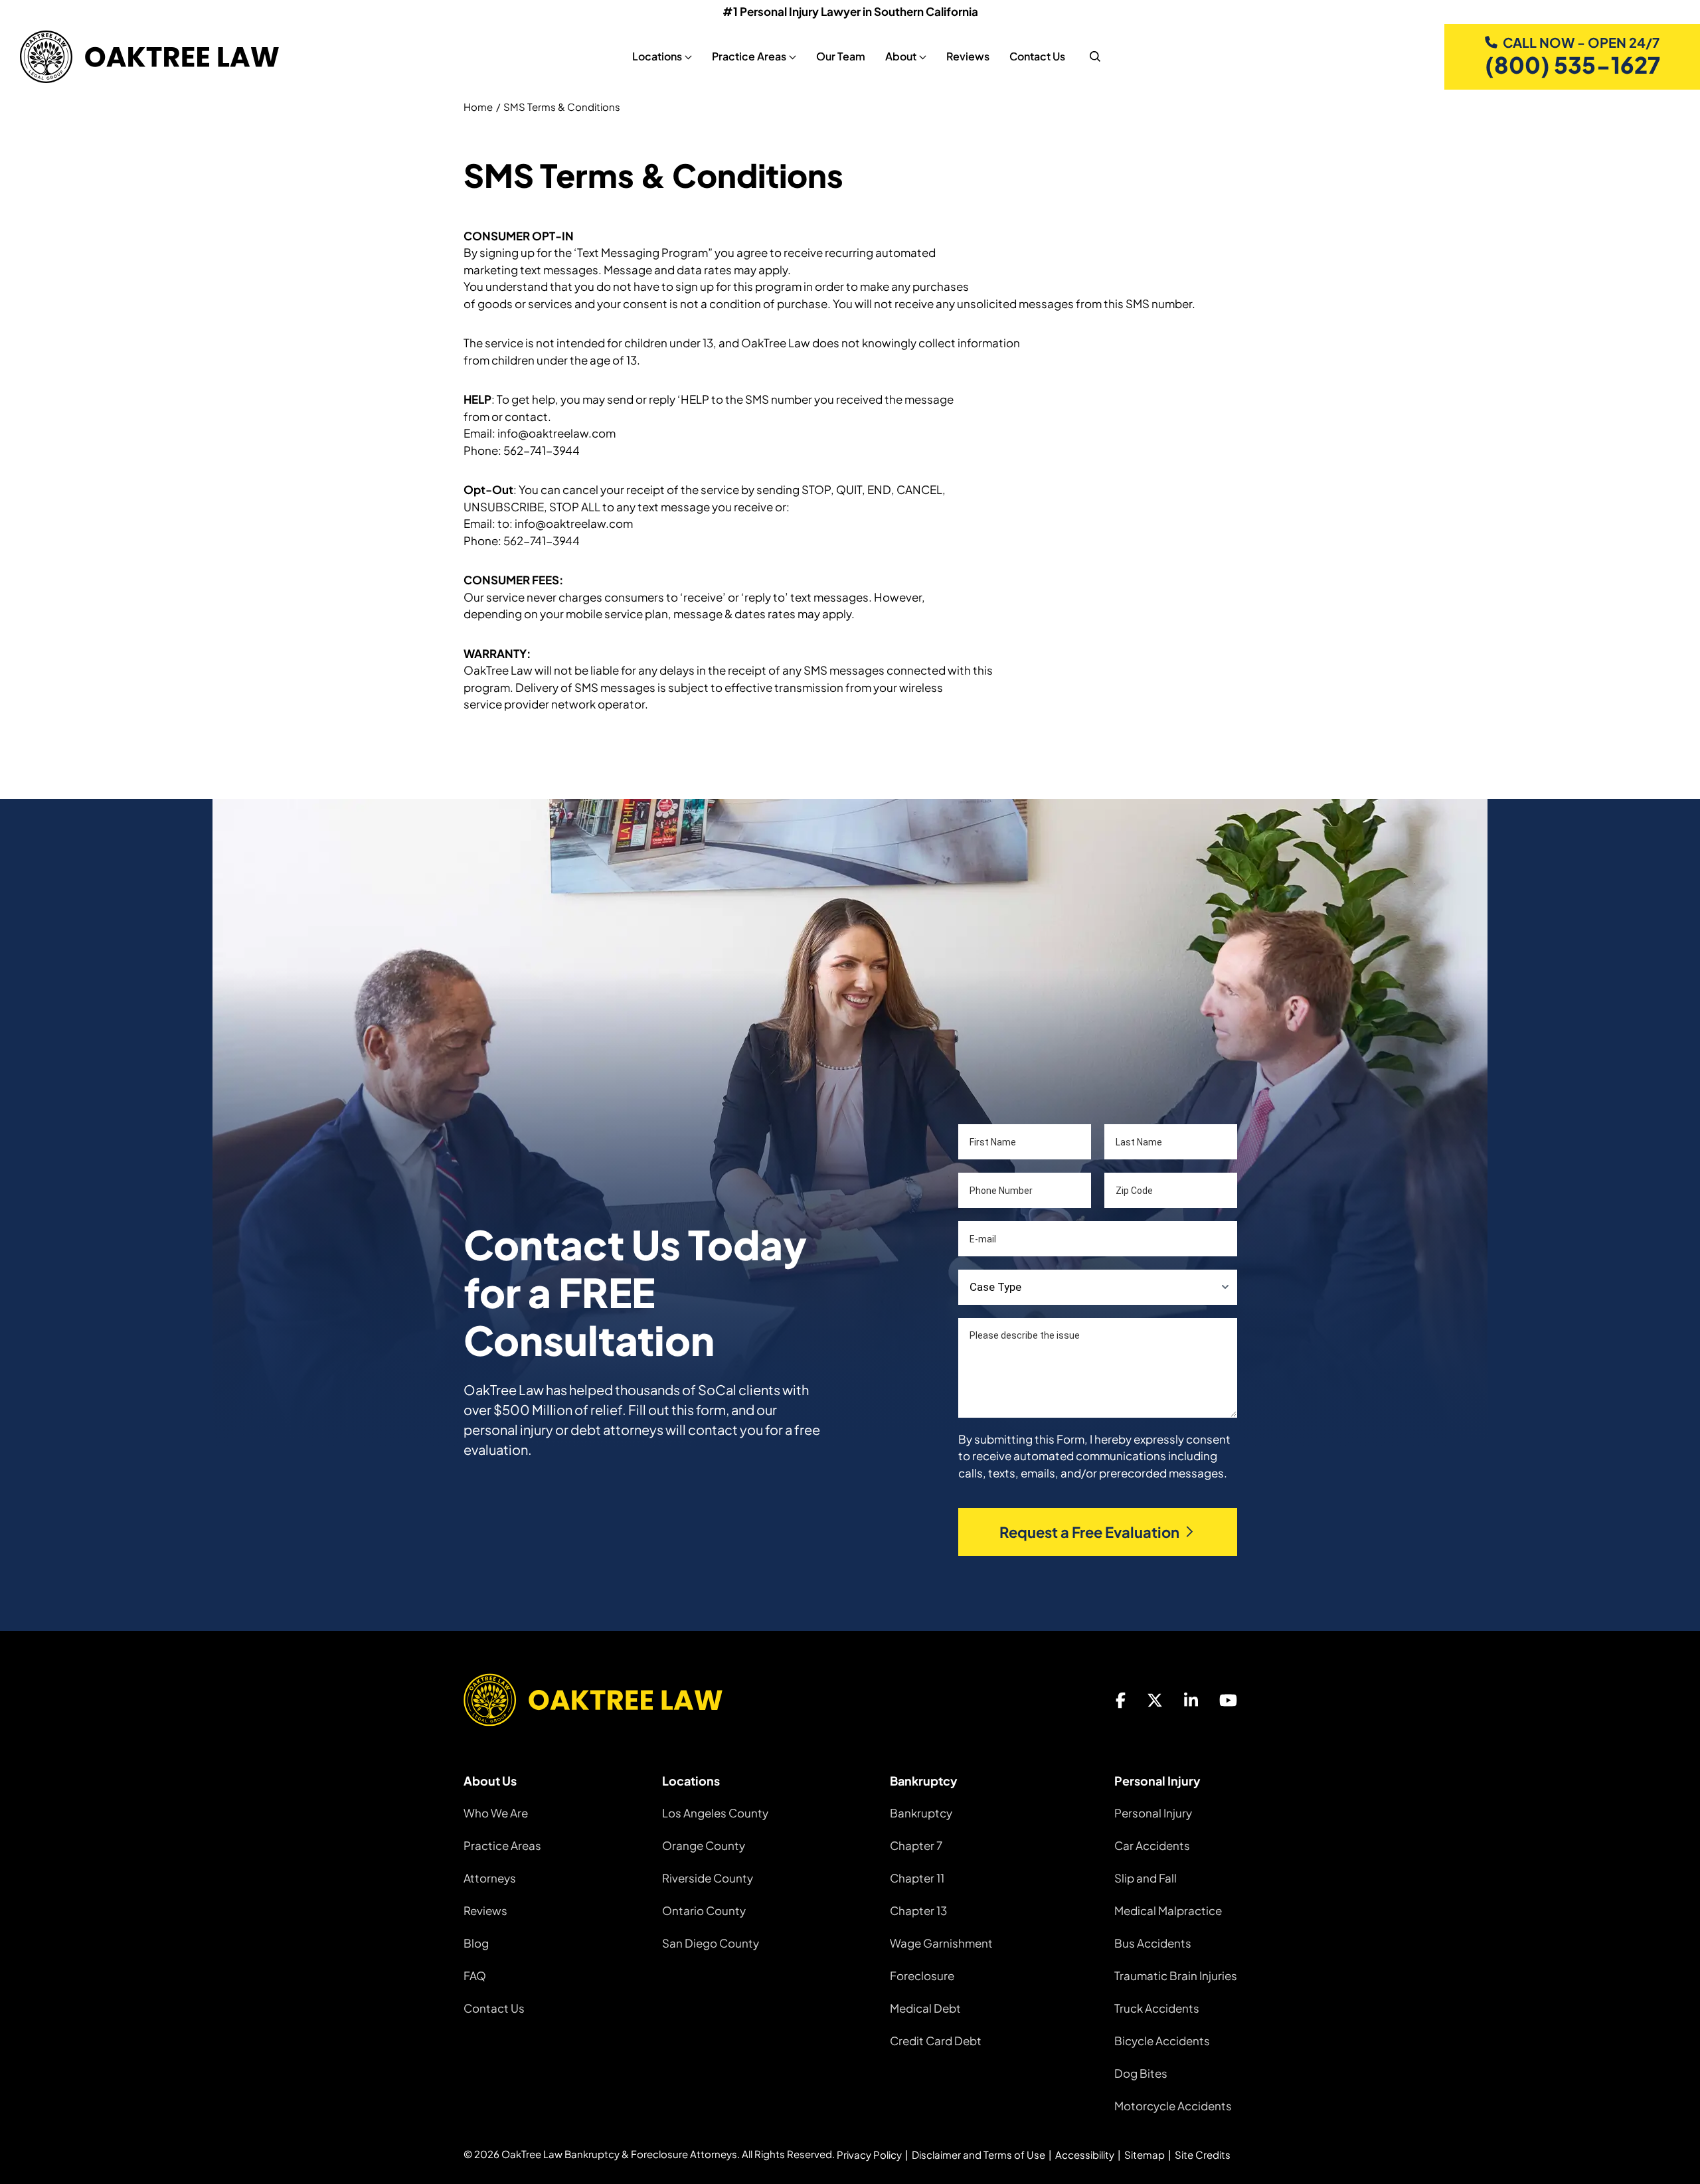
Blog (476, 1943)
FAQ (475, 1975)
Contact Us (1037, 56)
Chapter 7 (916, 1845)
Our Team (841, 56)
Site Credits (1203, 2154)
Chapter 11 (917, 1878)
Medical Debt (925, 2008)
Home (478, 107)
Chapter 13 (918, 1910)
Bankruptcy (921, 1813)
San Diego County (711, 1943)
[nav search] (1095, 56)
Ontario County (704, 1910)
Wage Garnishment (941, 1943)
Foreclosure (922, 1975)
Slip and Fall (1146, 1878)
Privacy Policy (869, 2154)
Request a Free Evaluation (1089, 1532)
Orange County (704, 1845)
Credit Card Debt (936, 2041)
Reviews (968, 56)
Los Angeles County (715, 1813)
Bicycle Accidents (1162, 2041)
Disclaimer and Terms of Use (978, 2154)
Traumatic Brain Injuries (1176, 1975)
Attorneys (490, 1878)
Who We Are (496, 1813)
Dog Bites (1141, 2073)
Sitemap (1145, 2154)
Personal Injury (1153, 1813)
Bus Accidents (1153, 1943)
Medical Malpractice (1168, 1910)
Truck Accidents (1157, 2008)
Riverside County (708, 1878)
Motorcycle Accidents (1173, 2106)
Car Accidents (1152, 1845)
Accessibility (1085, 2154)
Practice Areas (502, 1845)
